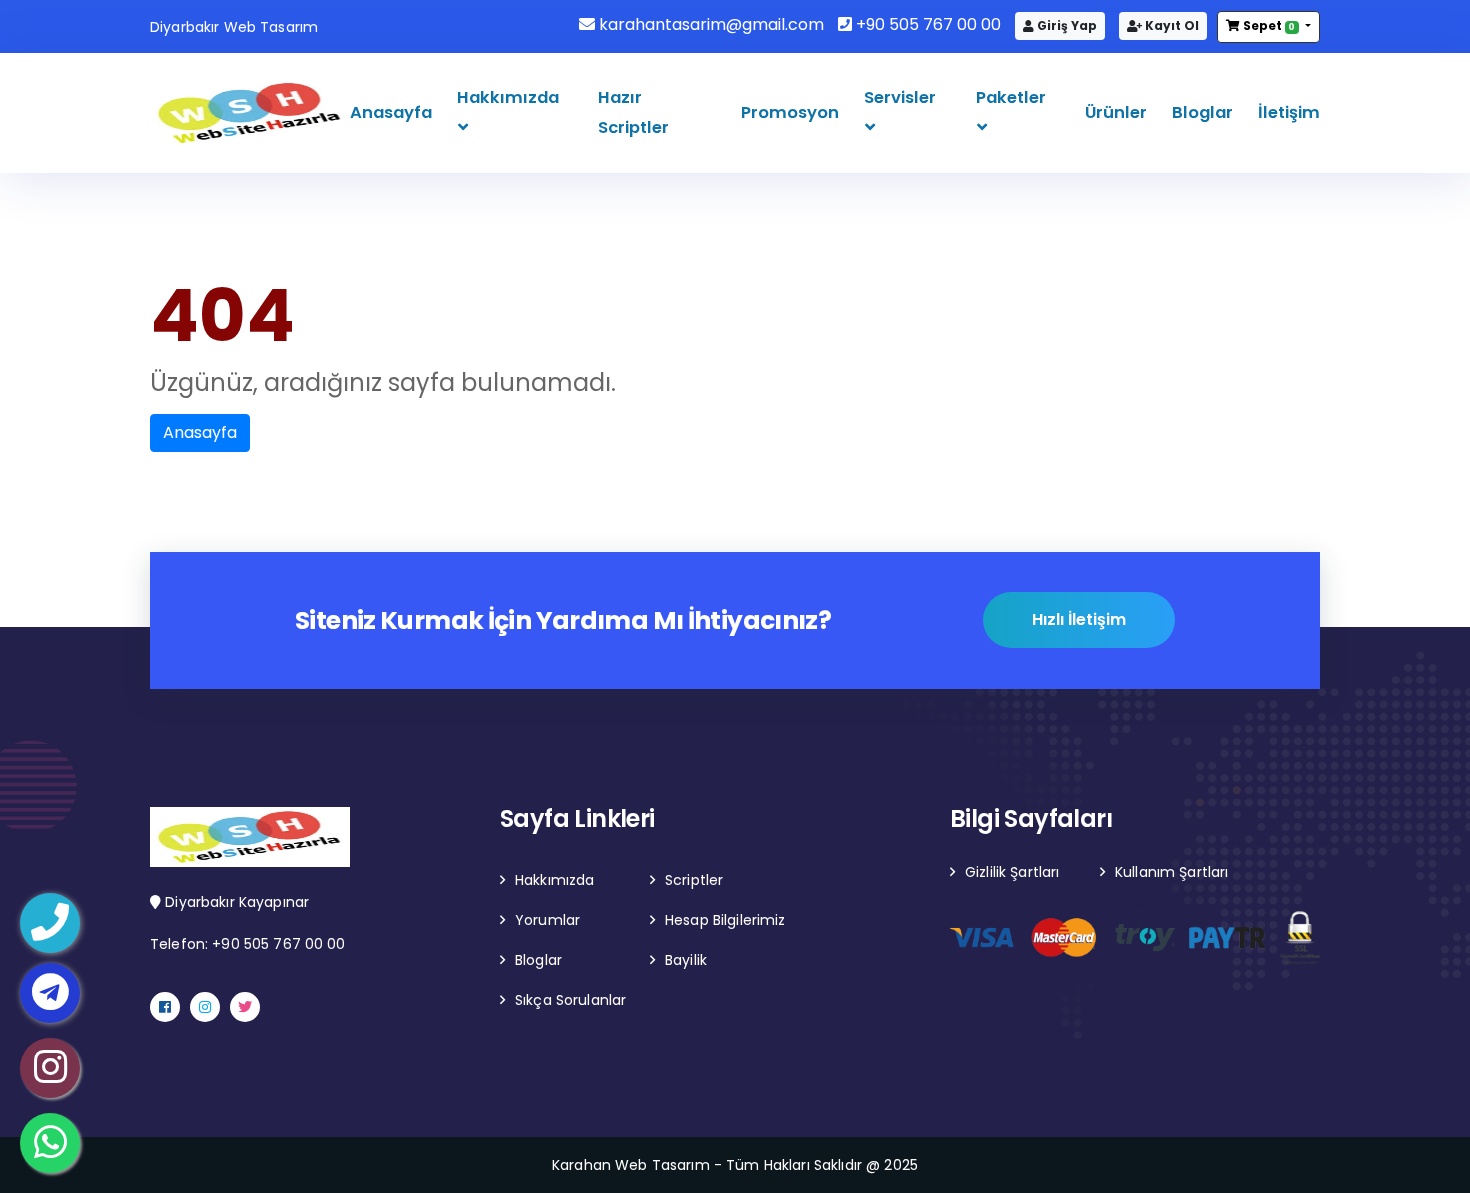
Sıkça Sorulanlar (570, 1000)
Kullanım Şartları (1171, 872)
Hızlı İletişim (1079, 619)
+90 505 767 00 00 (926, 24)
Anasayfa (391, 112)
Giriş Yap (1065, 25)
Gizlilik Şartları (1012, 872)
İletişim (1289, 112)
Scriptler (694, 880)
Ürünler (1116, 112)
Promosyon (790, 112)
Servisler (900, 97)
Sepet (1268, 25)
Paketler (1011, 97)
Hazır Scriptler (633, 112)
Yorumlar (547, 920)
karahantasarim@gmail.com (709, 24)
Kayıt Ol (1170, 25)
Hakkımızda (508, 97)
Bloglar (1202, 112)
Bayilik (686, 960)
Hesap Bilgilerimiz (725, 920)
